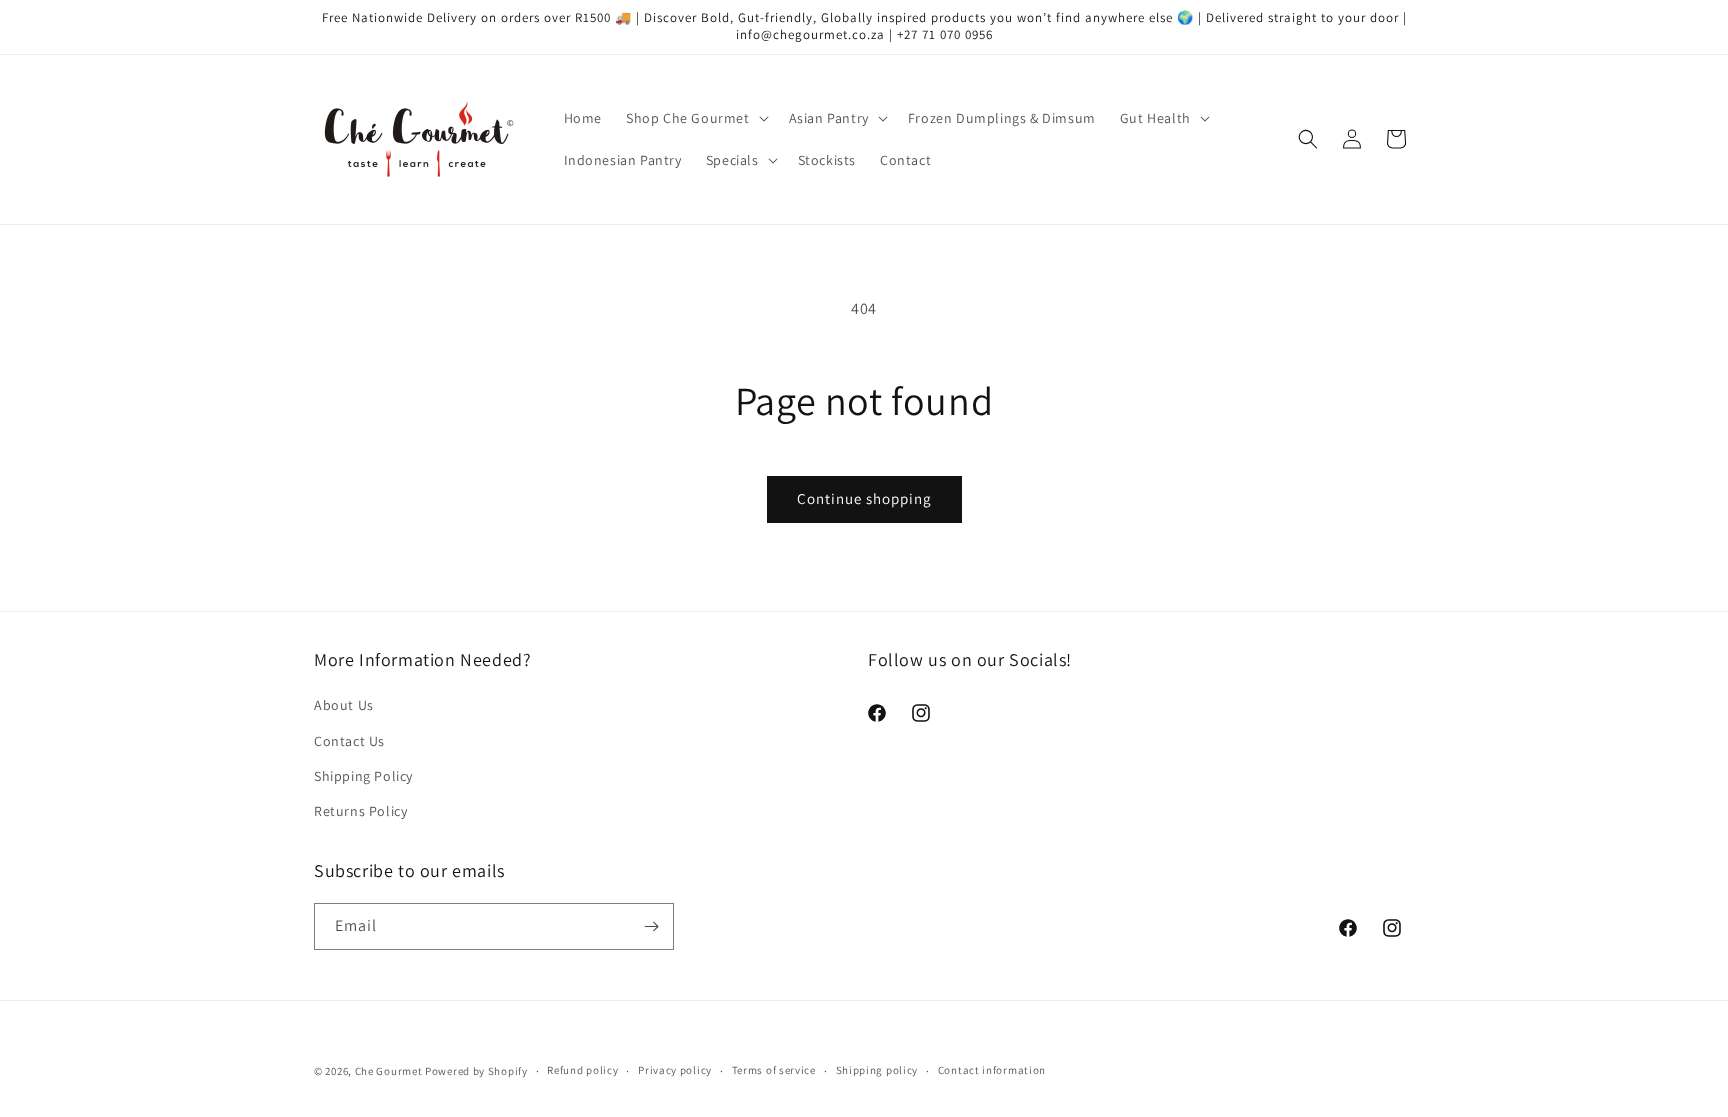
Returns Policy (360, 811)
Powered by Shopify (476, 1071)
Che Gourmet (389, 1071)
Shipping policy (877, 1070)
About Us (344, 705)
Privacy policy (675, 1070)
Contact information (992, 1070)
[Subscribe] (651, 926)
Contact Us (349, 741)
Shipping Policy (363, 776)
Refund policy (582, 1070)
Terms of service (774, 1070)
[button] (695, 118)
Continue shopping (864, 498)
